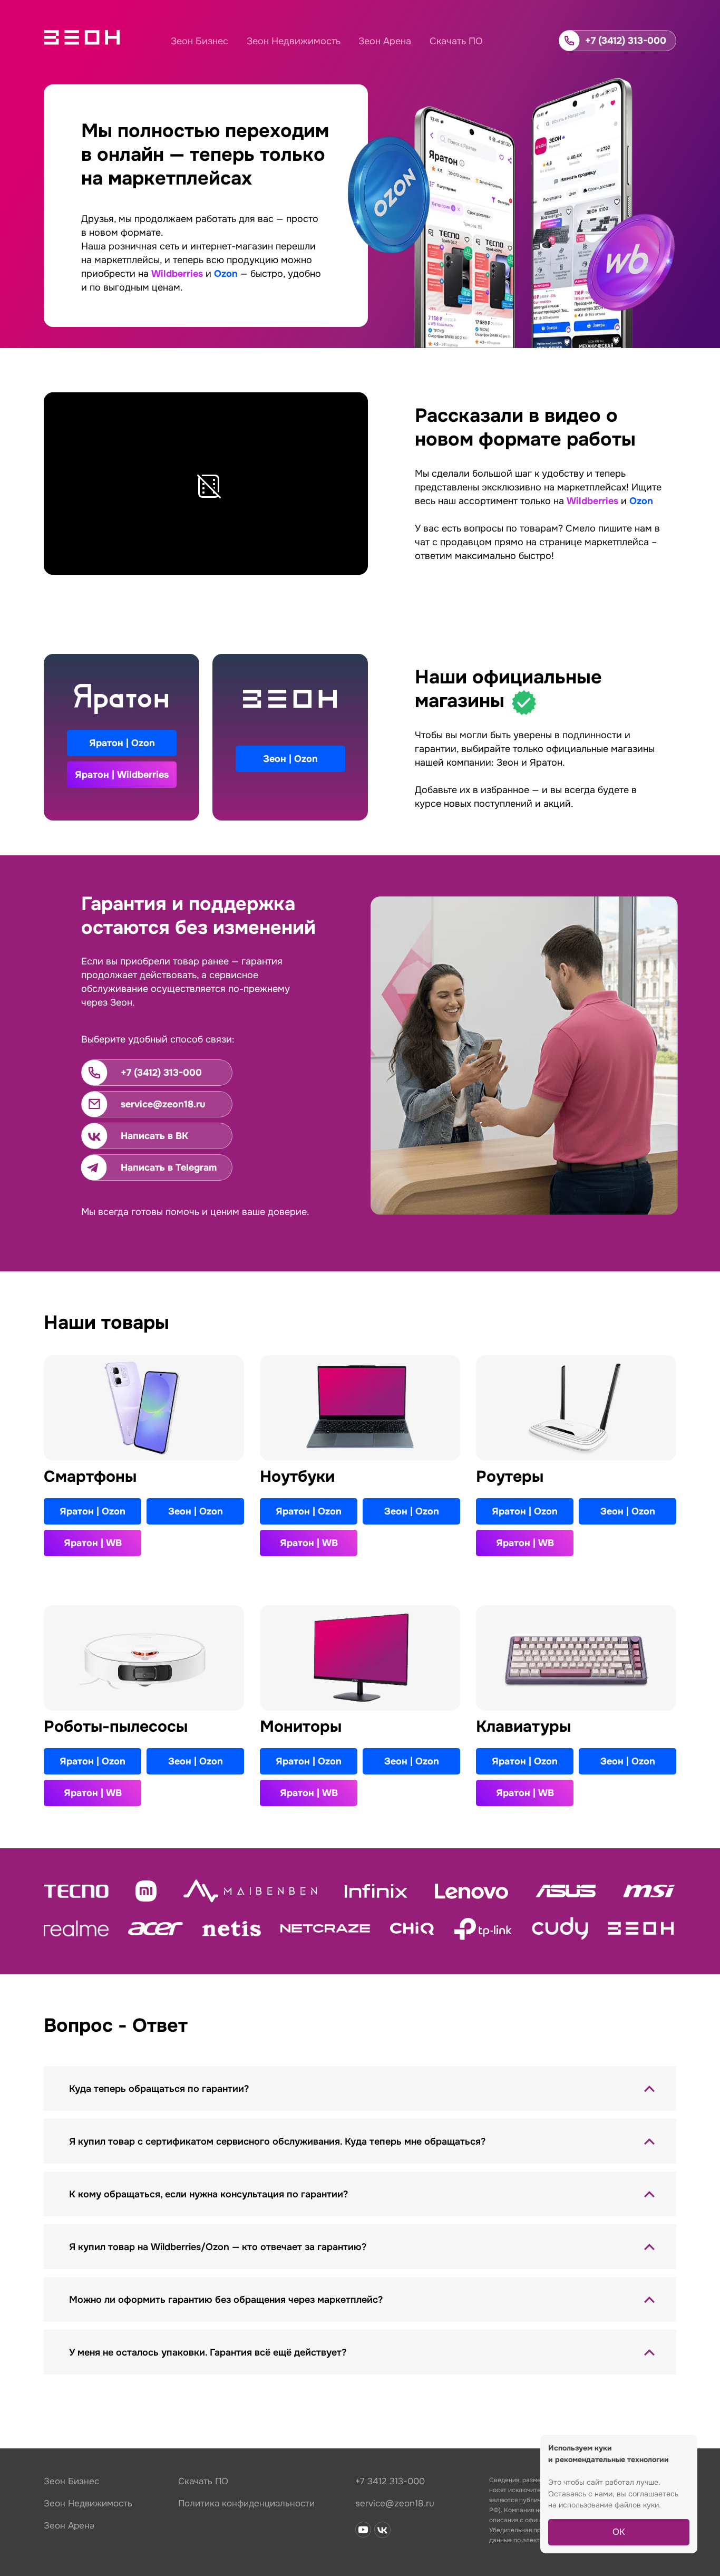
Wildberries (177, 274)
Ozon (226, 274)
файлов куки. (638, 2505)
